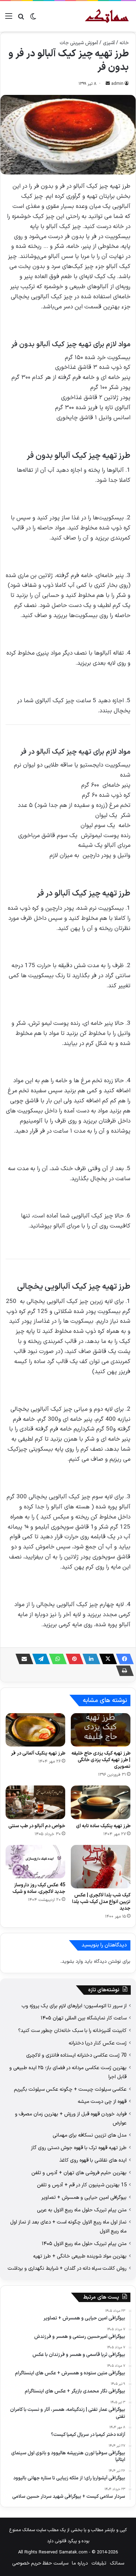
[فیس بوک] (123, 1659)
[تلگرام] (39, 1659)
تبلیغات (99, 2563)
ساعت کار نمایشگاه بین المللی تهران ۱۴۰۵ (84, 2018)
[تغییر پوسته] (33, 19)
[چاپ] (123, 1671)
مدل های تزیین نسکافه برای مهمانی (90, 2135)
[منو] (9, 19)
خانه (124, 43)
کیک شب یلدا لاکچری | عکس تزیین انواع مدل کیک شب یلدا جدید (101, 1902)
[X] (106, 1659)
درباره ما (80, 2563)
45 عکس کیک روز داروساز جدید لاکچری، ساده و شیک (39, 1888)
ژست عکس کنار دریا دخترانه (98, 2043)
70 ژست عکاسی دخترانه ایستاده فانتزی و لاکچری (76, 2055)
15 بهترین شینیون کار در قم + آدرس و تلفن (82, 2185)
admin (117, 84)
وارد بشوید (72, 1962)
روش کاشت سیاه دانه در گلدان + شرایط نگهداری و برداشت (67, 2268)
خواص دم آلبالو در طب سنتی (37, 1826)
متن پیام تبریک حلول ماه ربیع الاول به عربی (82, 2210)
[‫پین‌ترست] (73, 1659)
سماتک (117, 2563)
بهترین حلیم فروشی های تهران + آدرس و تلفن (79, 2173)
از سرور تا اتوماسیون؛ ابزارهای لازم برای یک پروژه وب (74, 2006)
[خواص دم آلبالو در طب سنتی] (35, 1802)
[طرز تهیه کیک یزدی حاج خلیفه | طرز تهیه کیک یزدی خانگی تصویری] (101, 1730)
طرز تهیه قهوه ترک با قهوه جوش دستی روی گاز (79, 2148)
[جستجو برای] (21, 19)
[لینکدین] (89, 1659)
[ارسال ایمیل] (108, 84)
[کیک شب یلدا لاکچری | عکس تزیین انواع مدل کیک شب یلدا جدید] (101, 1867)
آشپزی (109, 43)
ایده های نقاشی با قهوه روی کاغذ (93, 2160)
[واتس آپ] (56, 1659)
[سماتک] (107, 16)
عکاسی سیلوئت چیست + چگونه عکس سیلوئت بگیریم (70, 2089)
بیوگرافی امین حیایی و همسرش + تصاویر (84, 2197)
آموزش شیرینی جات (79, 43)
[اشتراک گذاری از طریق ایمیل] (22, 1659)
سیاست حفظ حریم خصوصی (40, 2563)
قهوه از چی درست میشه (102, 2101)
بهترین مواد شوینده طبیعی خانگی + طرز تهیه (80, 2256)
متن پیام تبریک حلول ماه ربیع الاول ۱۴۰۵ (84, 2244)
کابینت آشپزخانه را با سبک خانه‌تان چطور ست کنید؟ (72, 2031)
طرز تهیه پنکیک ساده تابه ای (103, 1826)
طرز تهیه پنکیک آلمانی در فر (38, 1753)
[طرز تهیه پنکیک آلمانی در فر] (35, 1730)
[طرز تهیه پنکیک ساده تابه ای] (101, 1802)
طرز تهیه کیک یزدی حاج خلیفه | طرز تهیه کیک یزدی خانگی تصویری (101, 1760)
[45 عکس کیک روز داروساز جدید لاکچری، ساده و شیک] (35, 1862)
